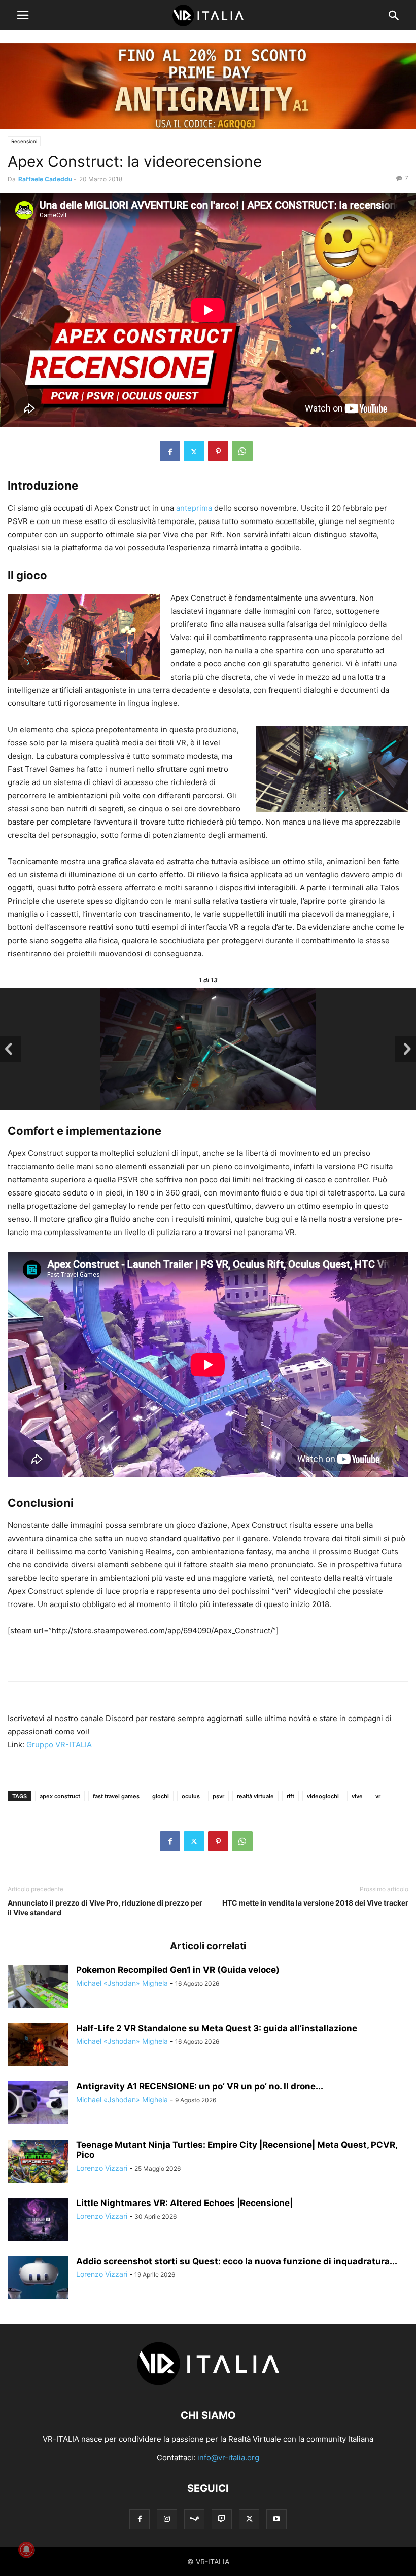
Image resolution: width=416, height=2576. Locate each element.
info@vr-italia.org (228, 2458)
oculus (191, 1796)
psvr (218, 1796)
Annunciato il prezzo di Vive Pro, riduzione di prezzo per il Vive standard (105, 1908)
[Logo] (208, 2385)
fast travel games (116, 1796)
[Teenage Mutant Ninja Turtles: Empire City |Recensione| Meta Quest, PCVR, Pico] (38, 2162)
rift (290, 1796)
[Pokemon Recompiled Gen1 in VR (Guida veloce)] (38, 1988)
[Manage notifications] (26, 2550)
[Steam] (194, 2519)
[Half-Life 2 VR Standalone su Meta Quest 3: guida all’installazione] (38, 2046)
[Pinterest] (218, 451)
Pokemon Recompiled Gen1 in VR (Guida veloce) (178, 1970)
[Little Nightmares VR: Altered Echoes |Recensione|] (38, 2221)
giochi (161, 1796)
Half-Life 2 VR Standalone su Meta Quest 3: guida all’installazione (217, 2028)
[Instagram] (167, 2519)
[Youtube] (276, 2519)
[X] (194, 451)
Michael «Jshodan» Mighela (122, 1983)
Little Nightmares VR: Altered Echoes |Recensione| (184, 2203)
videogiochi (323, 1796)
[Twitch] (222, 2519)
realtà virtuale (255, 1796)
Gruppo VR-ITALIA (59, 1745)
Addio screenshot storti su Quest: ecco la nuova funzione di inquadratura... (237, 2261)
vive (357, 1796)
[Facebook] (170, 451)
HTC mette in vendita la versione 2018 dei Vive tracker (315, 1903)
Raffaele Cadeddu (45, 179)
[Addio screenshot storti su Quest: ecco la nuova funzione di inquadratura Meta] (38, 2279)
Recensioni (24, 141)
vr (378, 1796)
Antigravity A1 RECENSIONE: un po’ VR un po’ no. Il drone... (200, 2086)
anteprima (194, 508)
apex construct (60, 1796)
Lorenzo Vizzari (102, 2168)
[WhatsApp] (242, 451)
